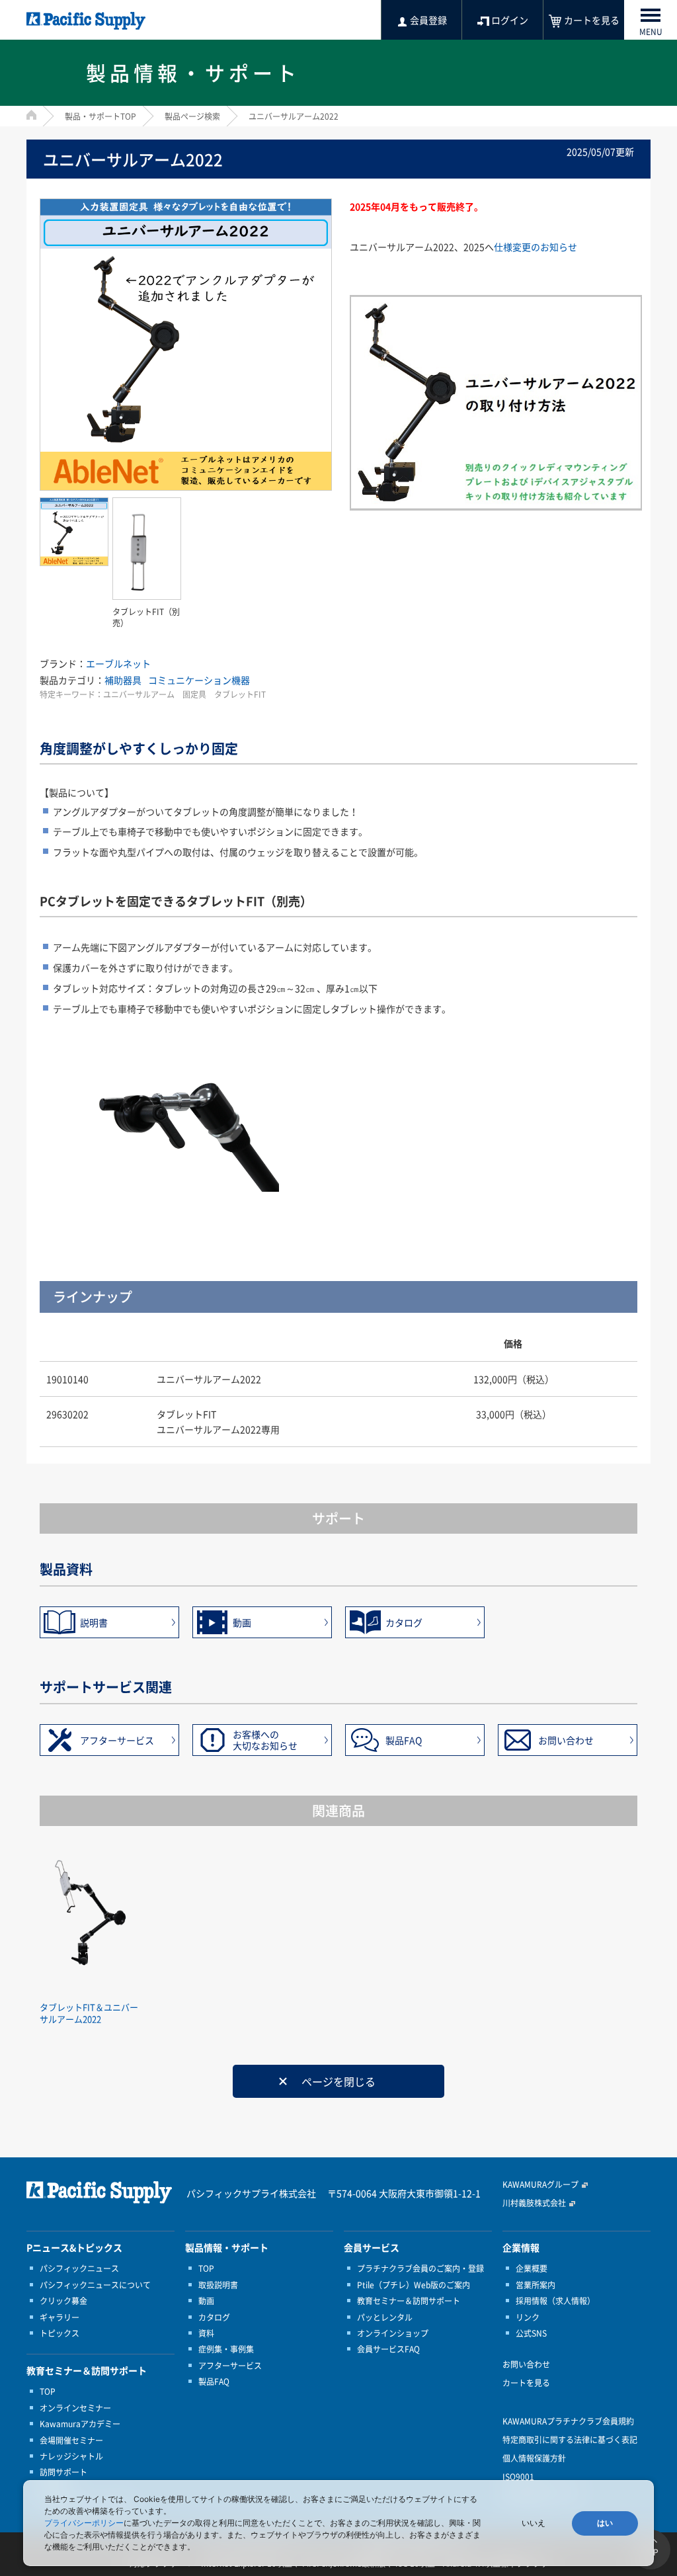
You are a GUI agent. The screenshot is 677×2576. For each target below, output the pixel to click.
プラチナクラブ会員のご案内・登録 (420, 2268)
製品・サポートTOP (100, 116)
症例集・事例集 (226, 2349)
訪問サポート (63, 2472)
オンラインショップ (393, 2333)
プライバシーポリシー (84, 2523)
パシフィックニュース (79, 2268)
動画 (242, 1622)
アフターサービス (117, 1740)
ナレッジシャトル (71, 2456)
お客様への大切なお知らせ (265, 1740)
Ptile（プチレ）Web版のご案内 (414, 2285)
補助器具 (123, 680)
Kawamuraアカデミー (80, 2424)
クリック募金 (63, 2301)
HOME (31, 115)
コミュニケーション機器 (199, 680)
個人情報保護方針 (534, 2458)
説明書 (94, 1622)
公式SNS (531, 2333)
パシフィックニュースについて (95, 2285)
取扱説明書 (218, 2285)
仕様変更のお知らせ (536, 247)
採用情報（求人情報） (555, 2301)
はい (605, 2523)
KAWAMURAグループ (540, 2184)
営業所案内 (536, 2285)
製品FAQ (404, 1740)
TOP (48, 2391)
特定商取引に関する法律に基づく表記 (570, 2440)
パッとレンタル (385, 2317)
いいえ (534, 2523)
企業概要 (532, 2268)
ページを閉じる (338, 2081)
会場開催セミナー (71, 2440)
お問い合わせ (566, 1740)
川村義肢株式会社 (534, 2203)
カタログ (404, 1622)
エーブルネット (118, 663)
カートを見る (526, 2383)
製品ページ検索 (192, 116)
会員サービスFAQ (388, 2349)
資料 (206, 2333)
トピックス (60, 2333)
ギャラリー (60, 2317)
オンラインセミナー (75, 2408)
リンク (528, 2317)
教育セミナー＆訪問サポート (409, 2301)
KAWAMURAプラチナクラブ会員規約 (568, 2421)
